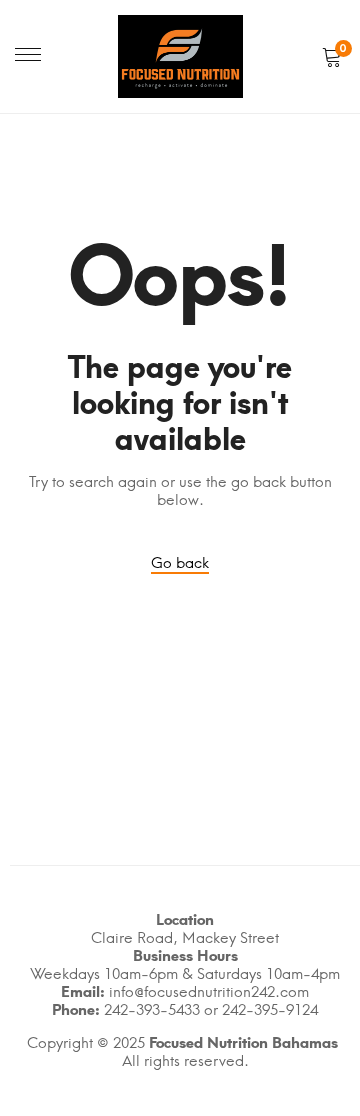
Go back (180, 563)
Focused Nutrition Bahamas (243, 1043)
